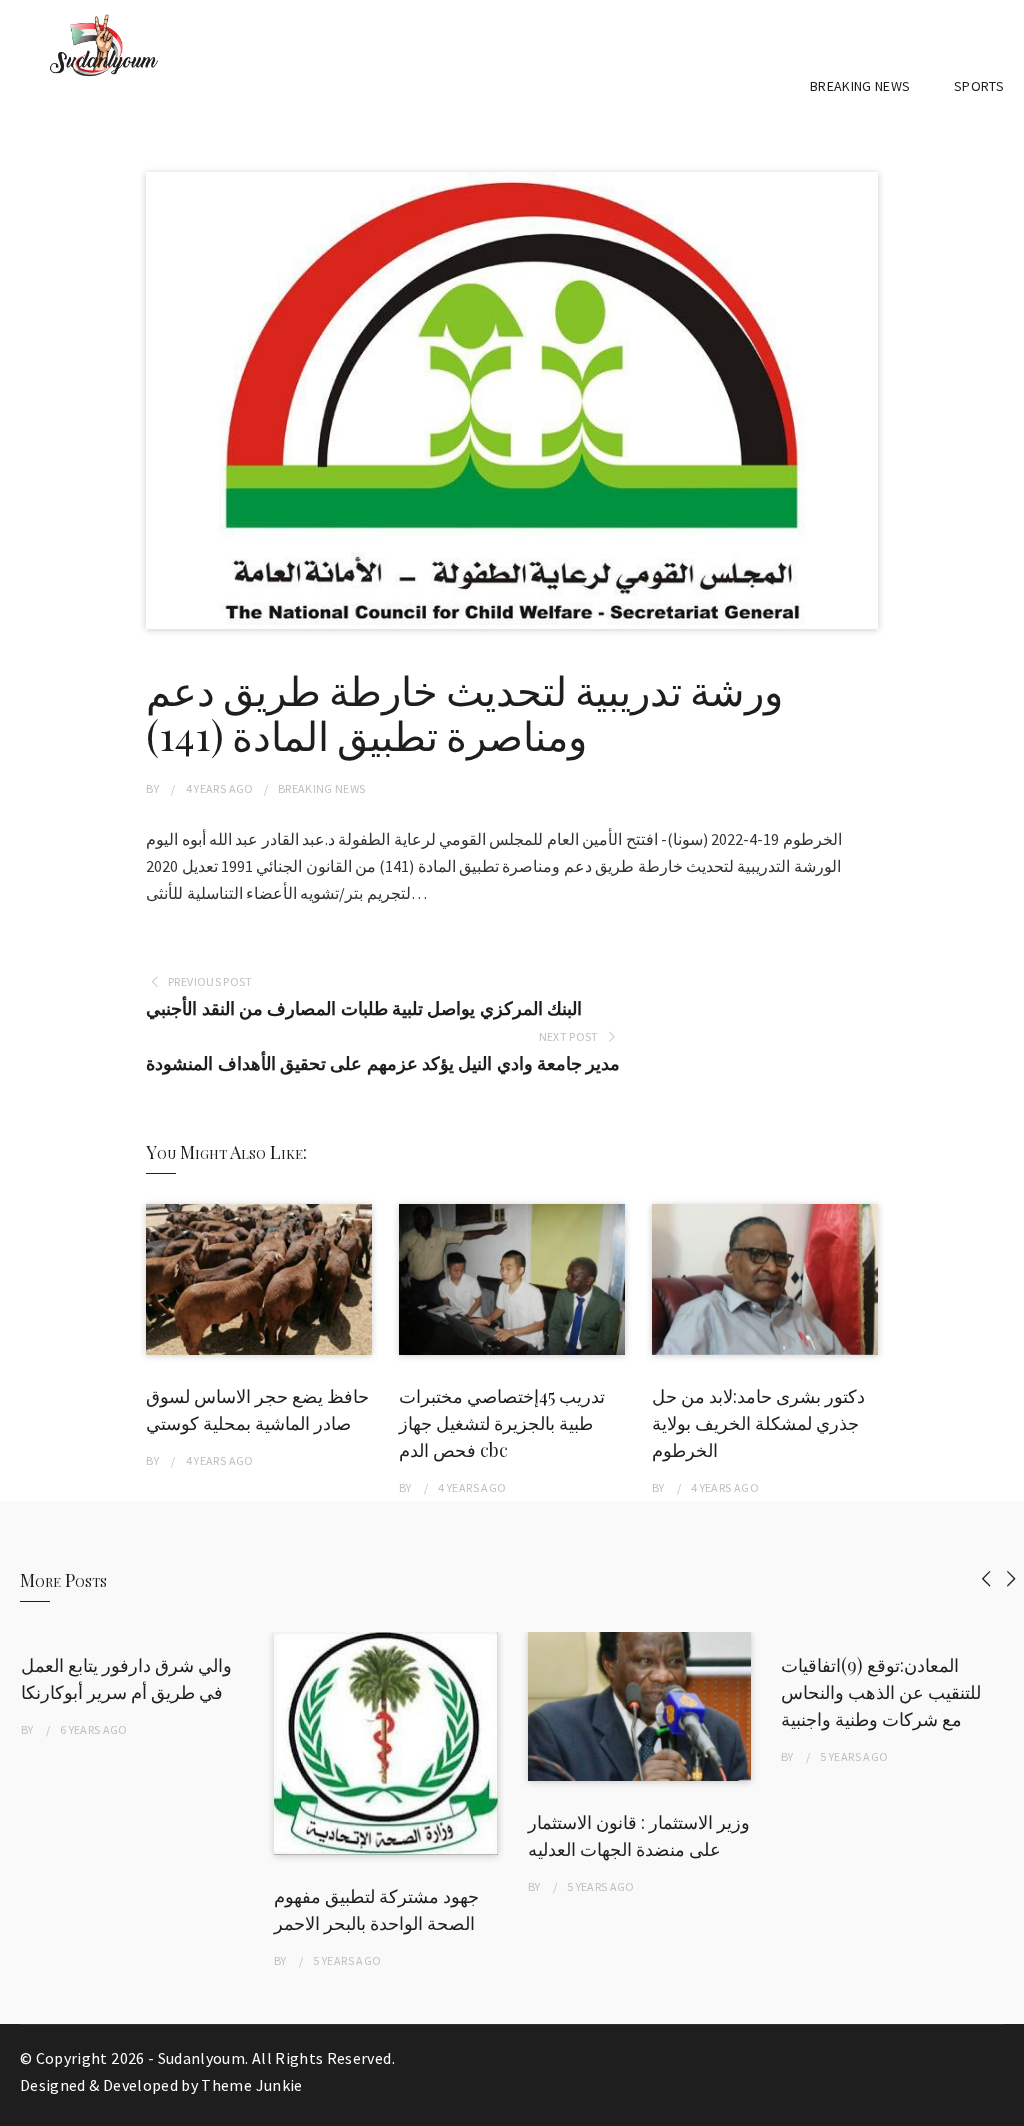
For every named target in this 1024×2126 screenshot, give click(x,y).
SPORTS (979, 86)
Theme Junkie (251, 2085)
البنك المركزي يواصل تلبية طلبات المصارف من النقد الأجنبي (364, 1008)
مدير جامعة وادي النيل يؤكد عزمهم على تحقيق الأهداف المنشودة (383, 1063)
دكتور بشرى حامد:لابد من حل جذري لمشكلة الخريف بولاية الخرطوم (758, 1423)
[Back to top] (1004, 2106)
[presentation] (986, 1578)
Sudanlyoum (202, 2058)
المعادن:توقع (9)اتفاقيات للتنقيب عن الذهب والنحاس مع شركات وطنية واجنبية (881, 1692)
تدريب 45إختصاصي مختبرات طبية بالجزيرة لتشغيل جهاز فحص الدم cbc (502, 1423)
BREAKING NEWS (860, 86)
